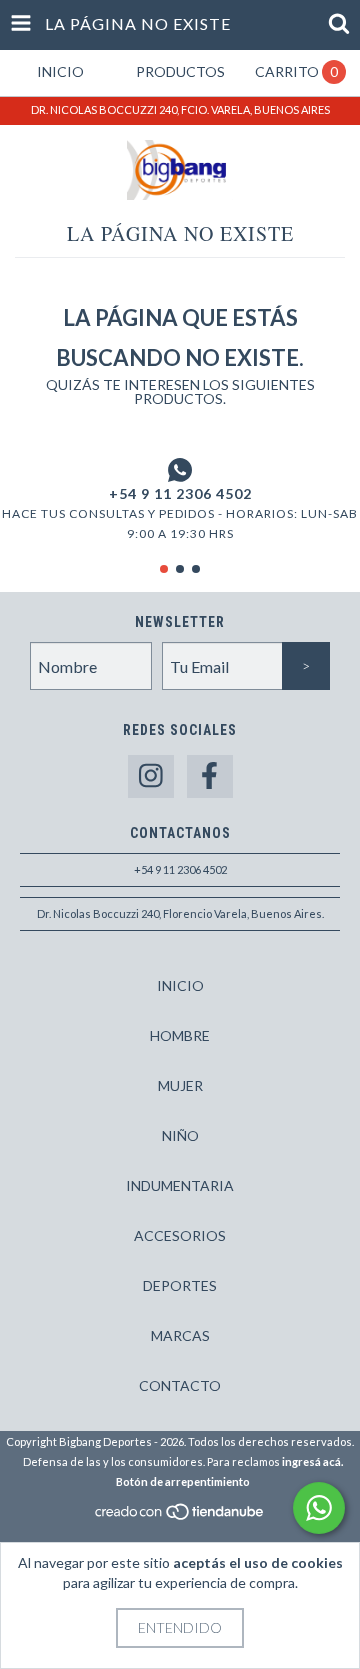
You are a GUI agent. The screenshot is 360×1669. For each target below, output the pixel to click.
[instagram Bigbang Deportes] (151, 776)
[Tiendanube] (180, 1516)
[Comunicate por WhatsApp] (319, 1508)
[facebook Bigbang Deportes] (210, 776)
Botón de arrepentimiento (183, 1481)
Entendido (180, 1627)
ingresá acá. (312, 1461)
